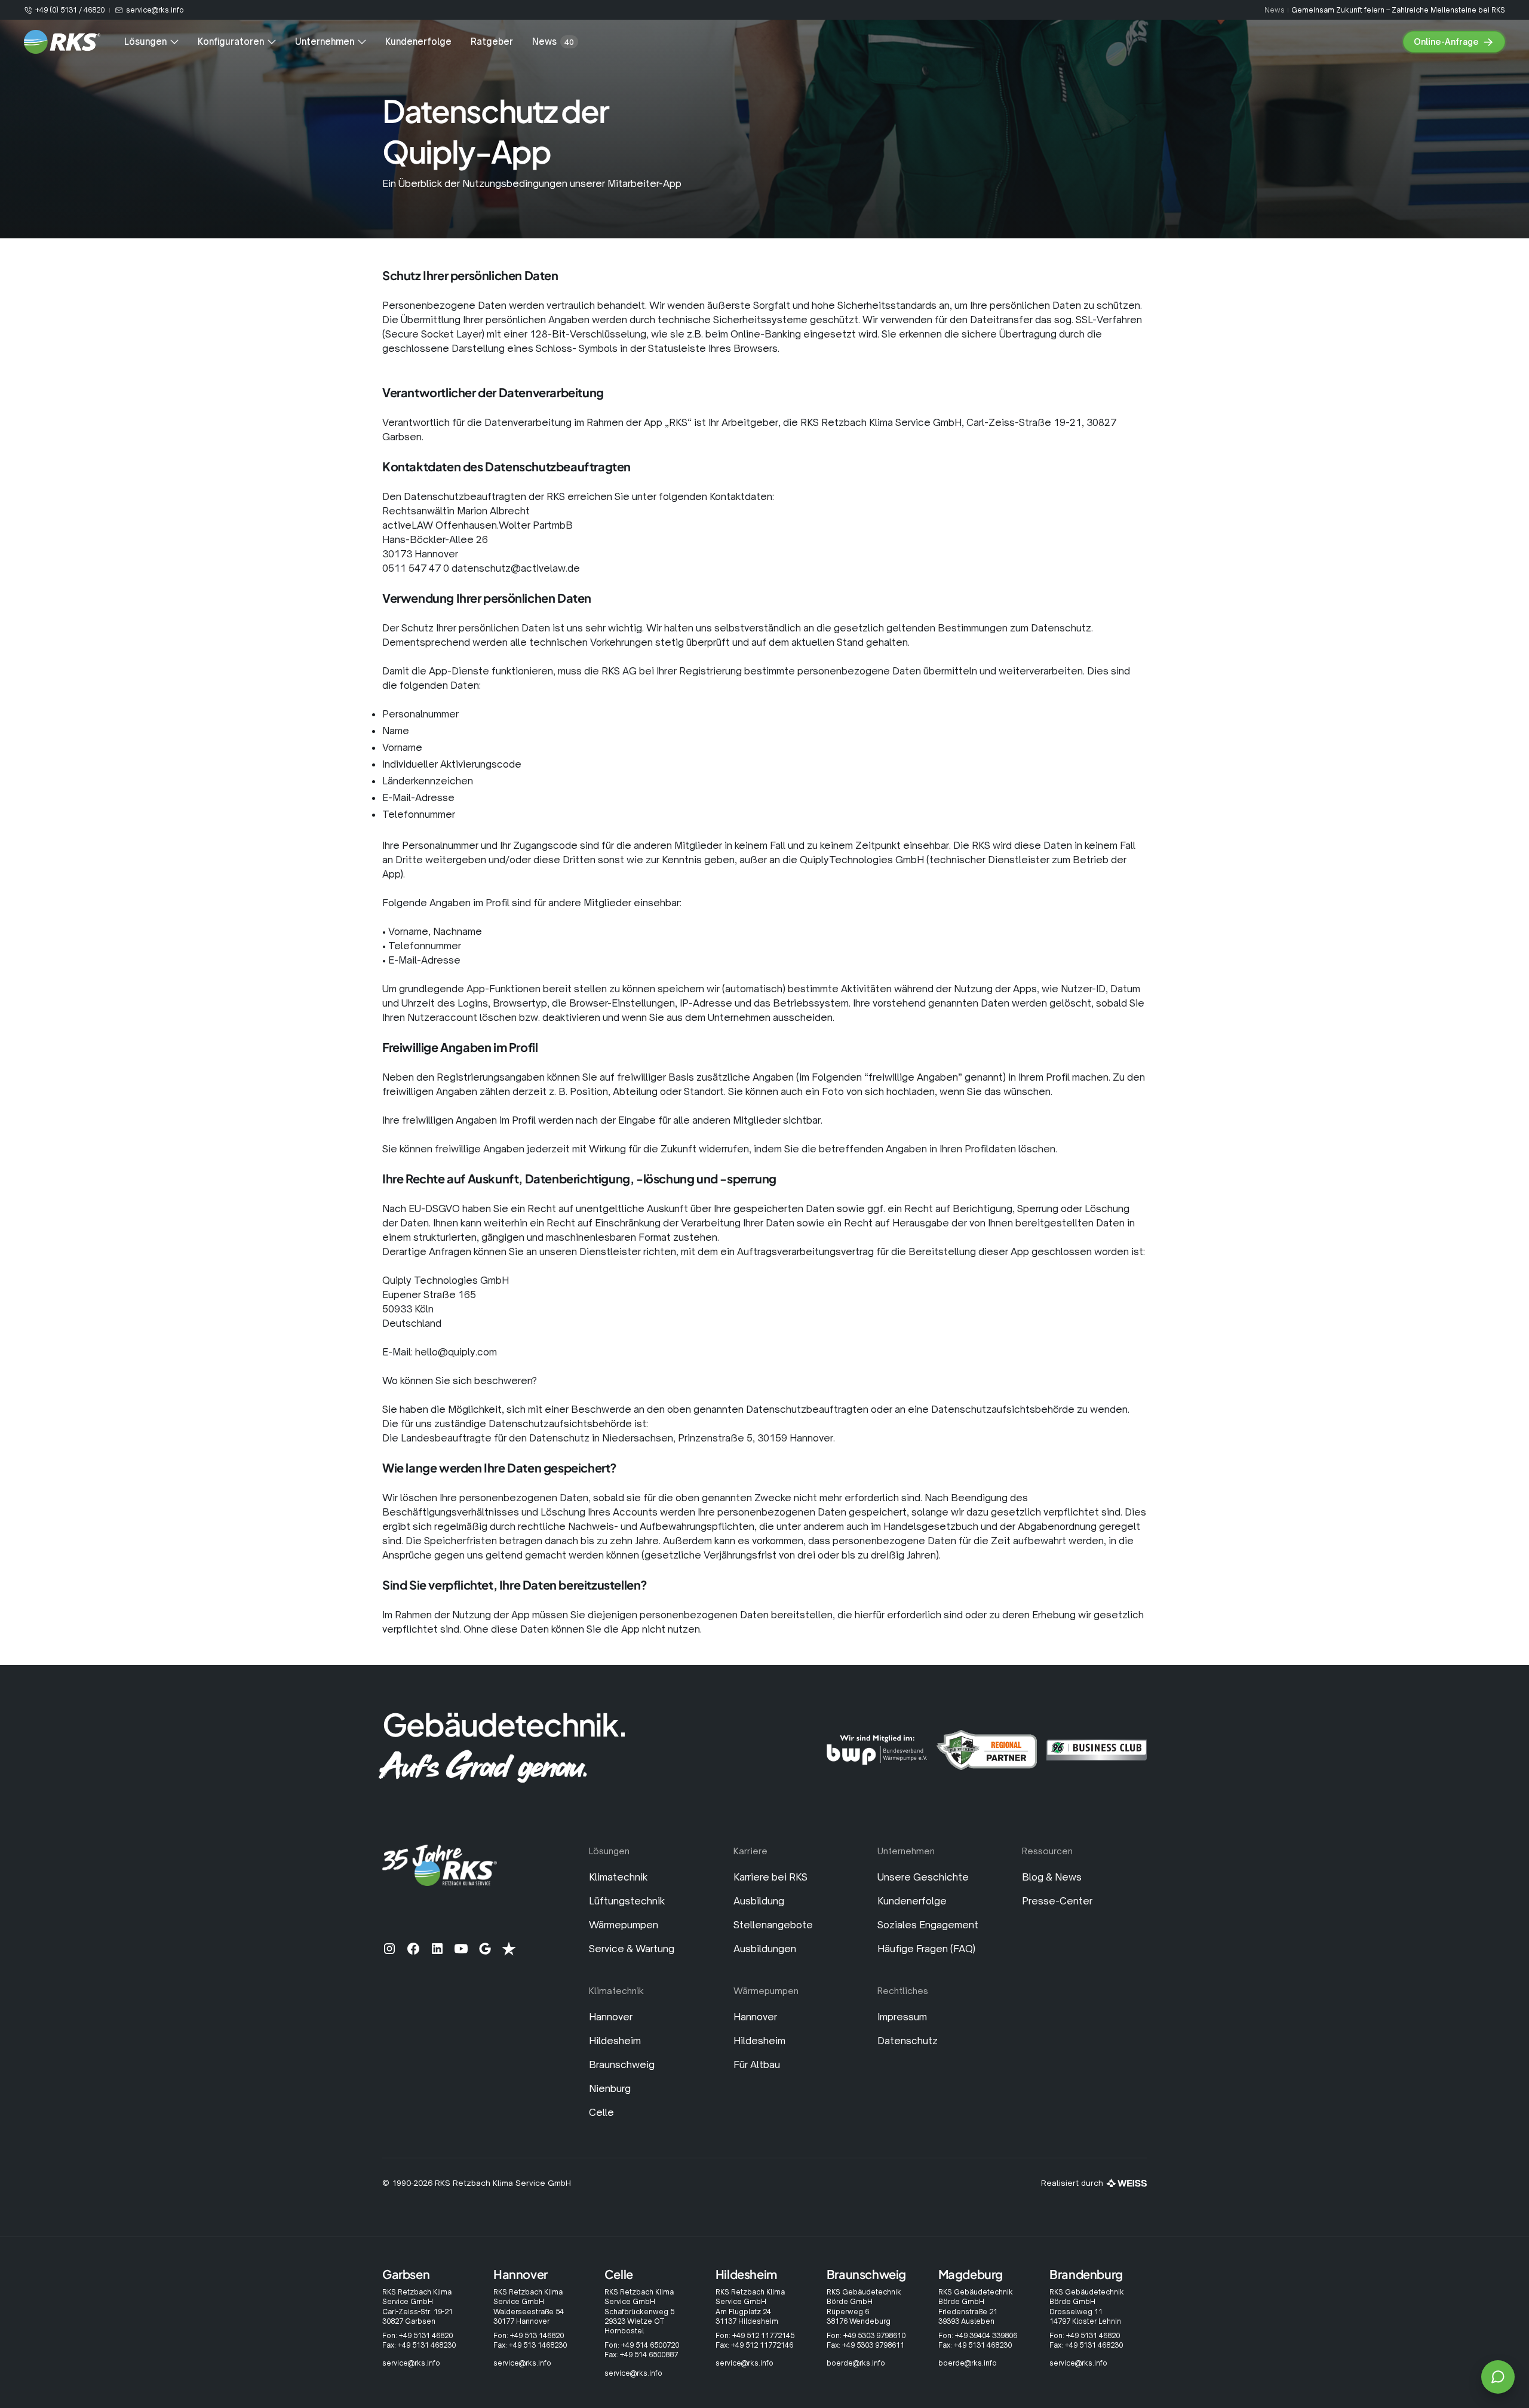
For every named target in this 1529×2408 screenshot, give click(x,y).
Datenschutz (908, 2041)
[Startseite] (62, 42)
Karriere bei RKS (770, 1877)
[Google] (485, 1949)
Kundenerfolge (912, 1901)
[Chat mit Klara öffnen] (1498, 2377)
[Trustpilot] (509, 1949)
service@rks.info (411, 2363)
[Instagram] (389, 1949)
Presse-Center (1057, 1901)
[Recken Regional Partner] (987, 1750)
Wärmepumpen (624, 1925)
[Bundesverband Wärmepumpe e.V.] (877, 1750)
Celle (601, 2112)
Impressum (902, 2017)
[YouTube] (461, 1949)
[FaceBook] (413, 1949)
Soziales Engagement (928, 1925)
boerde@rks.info (856, 2363)
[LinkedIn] (437, 1949)
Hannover (611, 2017)
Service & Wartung (632, 1949)
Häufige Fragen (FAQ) (926, 1949)
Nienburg (610, 2088)
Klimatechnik (618, 1877)
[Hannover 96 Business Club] (1097, 1750)
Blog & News (1052, 1877)
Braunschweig (622, 2065)
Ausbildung (759, 1901)
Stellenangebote (773, 1925)
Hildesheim (615, 2041)
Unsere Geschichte (923, 1877)
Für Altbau (757, 2065)
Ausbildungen (765, 1949)
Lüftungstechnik (627, 1901)
